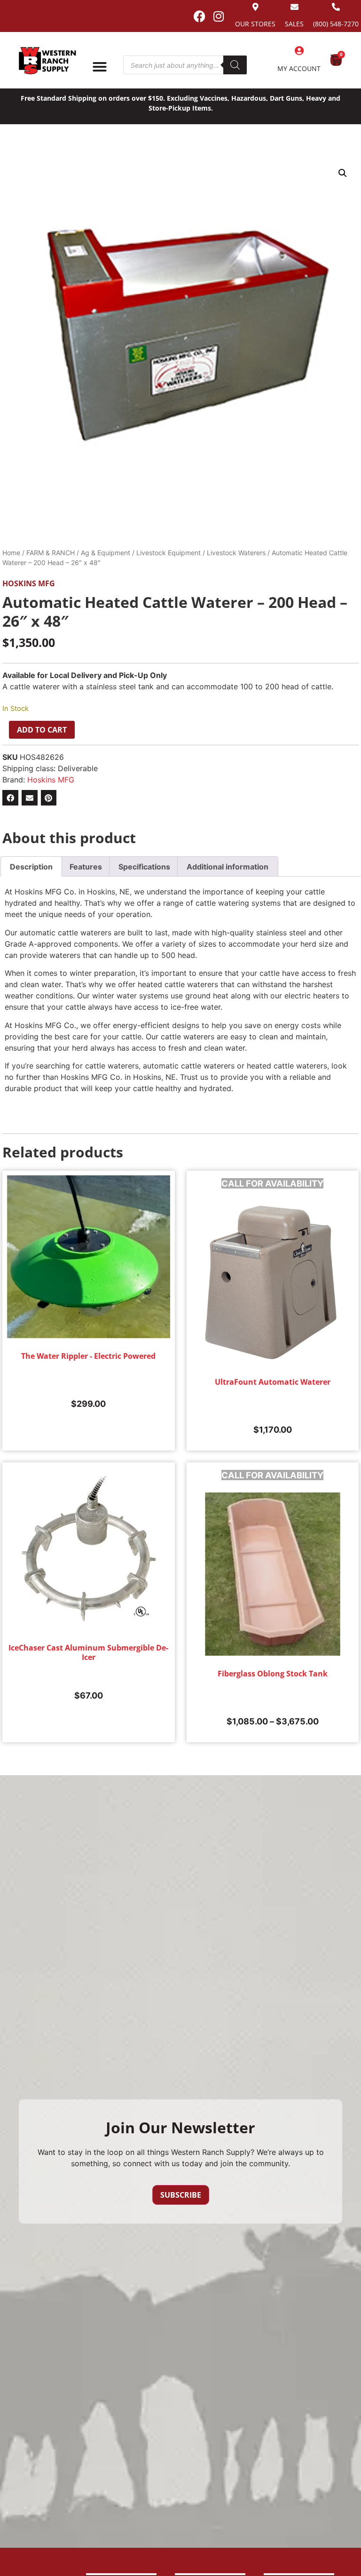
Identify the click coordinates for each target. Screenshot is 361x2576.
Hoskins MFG (29, 583)
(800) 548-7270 (336, 24)
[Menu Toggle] (100, 67)
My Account (299, 68)
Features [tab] (86, 867)
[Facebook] (199, 16)
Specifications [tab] (144, 867)
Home (11, 553)
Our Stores (255, 24)
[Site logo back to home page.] (47, 61)
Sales (294, 24)
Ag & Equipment (106, 553)
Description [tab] (31, 867)
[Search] (235, 65)
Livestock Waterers (236, 553)
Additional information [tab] (228, 867)
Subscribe (181, 2195)
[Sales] (294, 7)
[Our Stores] (255, 7)
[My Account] (299, 51)
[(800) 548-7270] (336, 7)
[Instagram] (219, 16)
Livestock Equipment (169, 553)
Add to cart (42, 730)
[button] (343, 173)
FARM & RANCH (51, 553)
